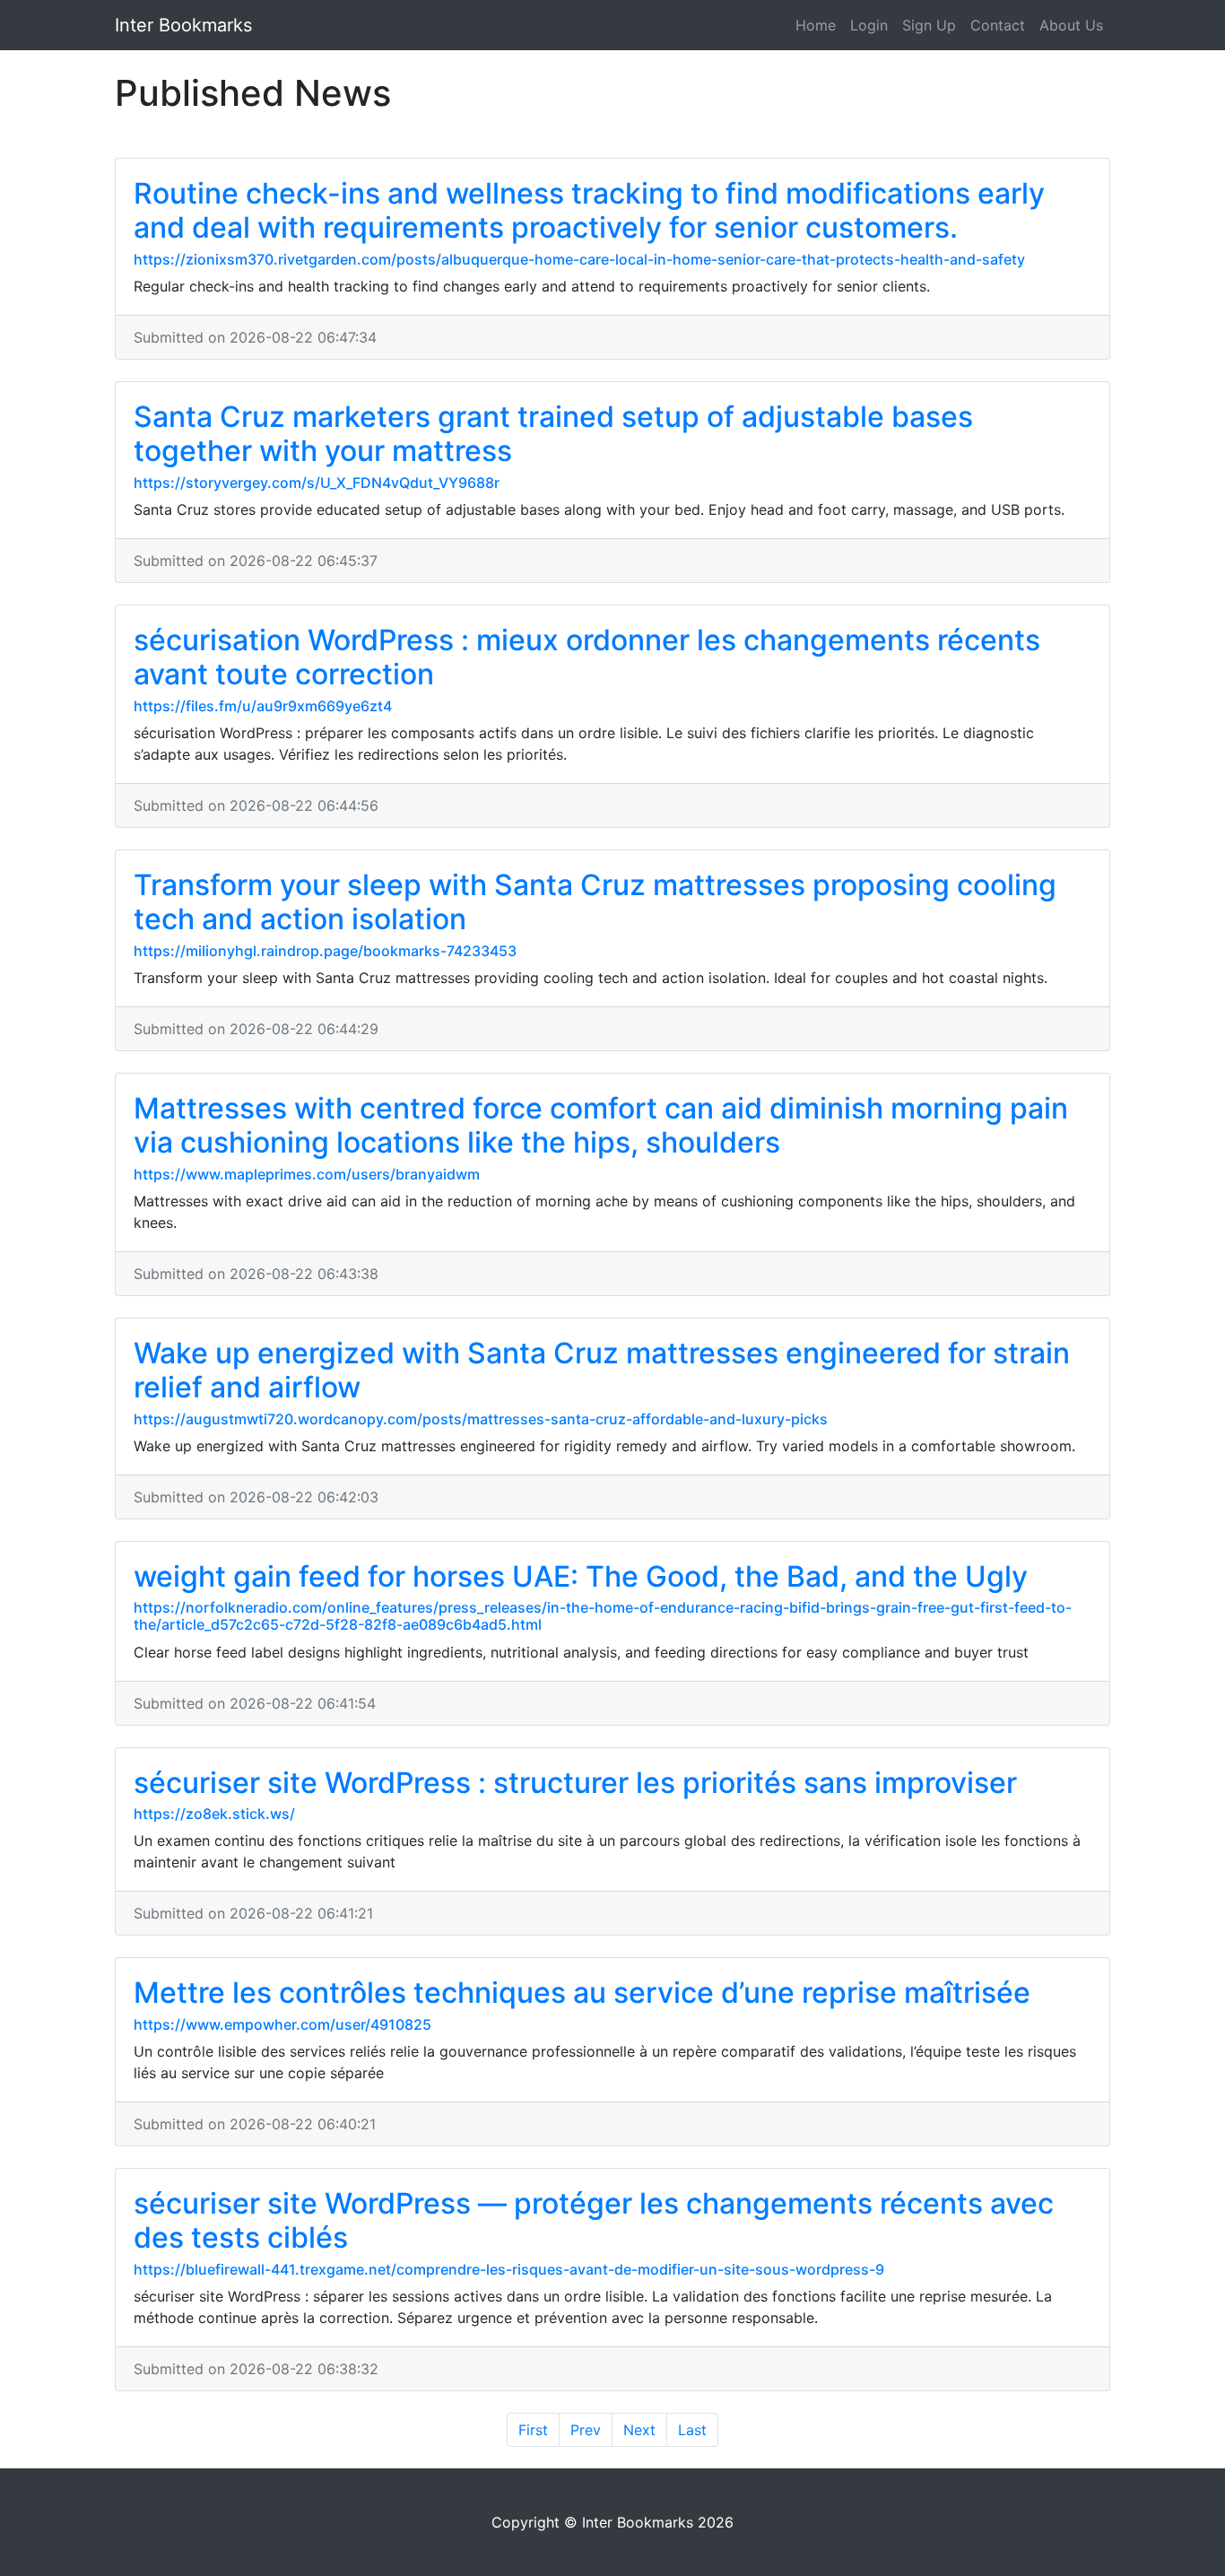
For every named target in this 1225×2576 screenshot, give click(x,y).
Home (816, 25)
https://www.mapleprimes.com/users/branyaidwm (307, 1174)
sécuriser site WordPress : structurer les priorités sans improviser (575, 1783)
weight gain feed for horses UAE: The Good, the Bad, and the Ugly (581, 1576)
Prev (586, 2430)
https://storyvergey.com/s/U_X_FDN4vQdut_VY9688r (317, 483)
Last (692, 2430)
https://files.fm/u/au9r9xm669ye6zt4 (263, 706)
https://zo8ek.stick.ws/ (214, 1814)
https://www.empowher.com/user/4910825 (282, 2024)
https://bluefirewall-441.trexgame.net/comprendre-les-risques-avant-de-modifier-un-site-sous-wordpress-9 (509, 2269)
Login (869, 25)
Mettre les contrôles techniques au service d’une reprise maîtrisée (582, 1993)
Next (639, 2430)
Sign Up (929, 25)
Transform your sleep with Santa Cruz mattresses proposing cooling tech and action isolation (595, 902)
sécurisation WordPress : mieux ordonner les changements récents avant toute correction (587, 657)
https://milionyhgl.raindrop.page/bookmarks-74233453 (325, 951)
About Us (1071, 25)
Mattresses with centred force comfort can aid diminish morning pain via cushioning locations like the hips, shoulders (601, 1125)
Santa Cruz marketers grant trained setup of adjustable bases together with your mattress (553, 434)
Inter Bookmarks (183, 25)
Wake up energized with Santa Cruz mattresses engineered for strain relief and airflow (602, 1370)
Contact (998, 25)
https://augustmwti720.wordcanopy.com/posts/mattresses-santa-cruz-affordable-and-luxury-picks (481, 1419)
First (533, 2430)
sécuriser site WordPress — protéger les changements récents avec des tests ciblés (594, 2220)
